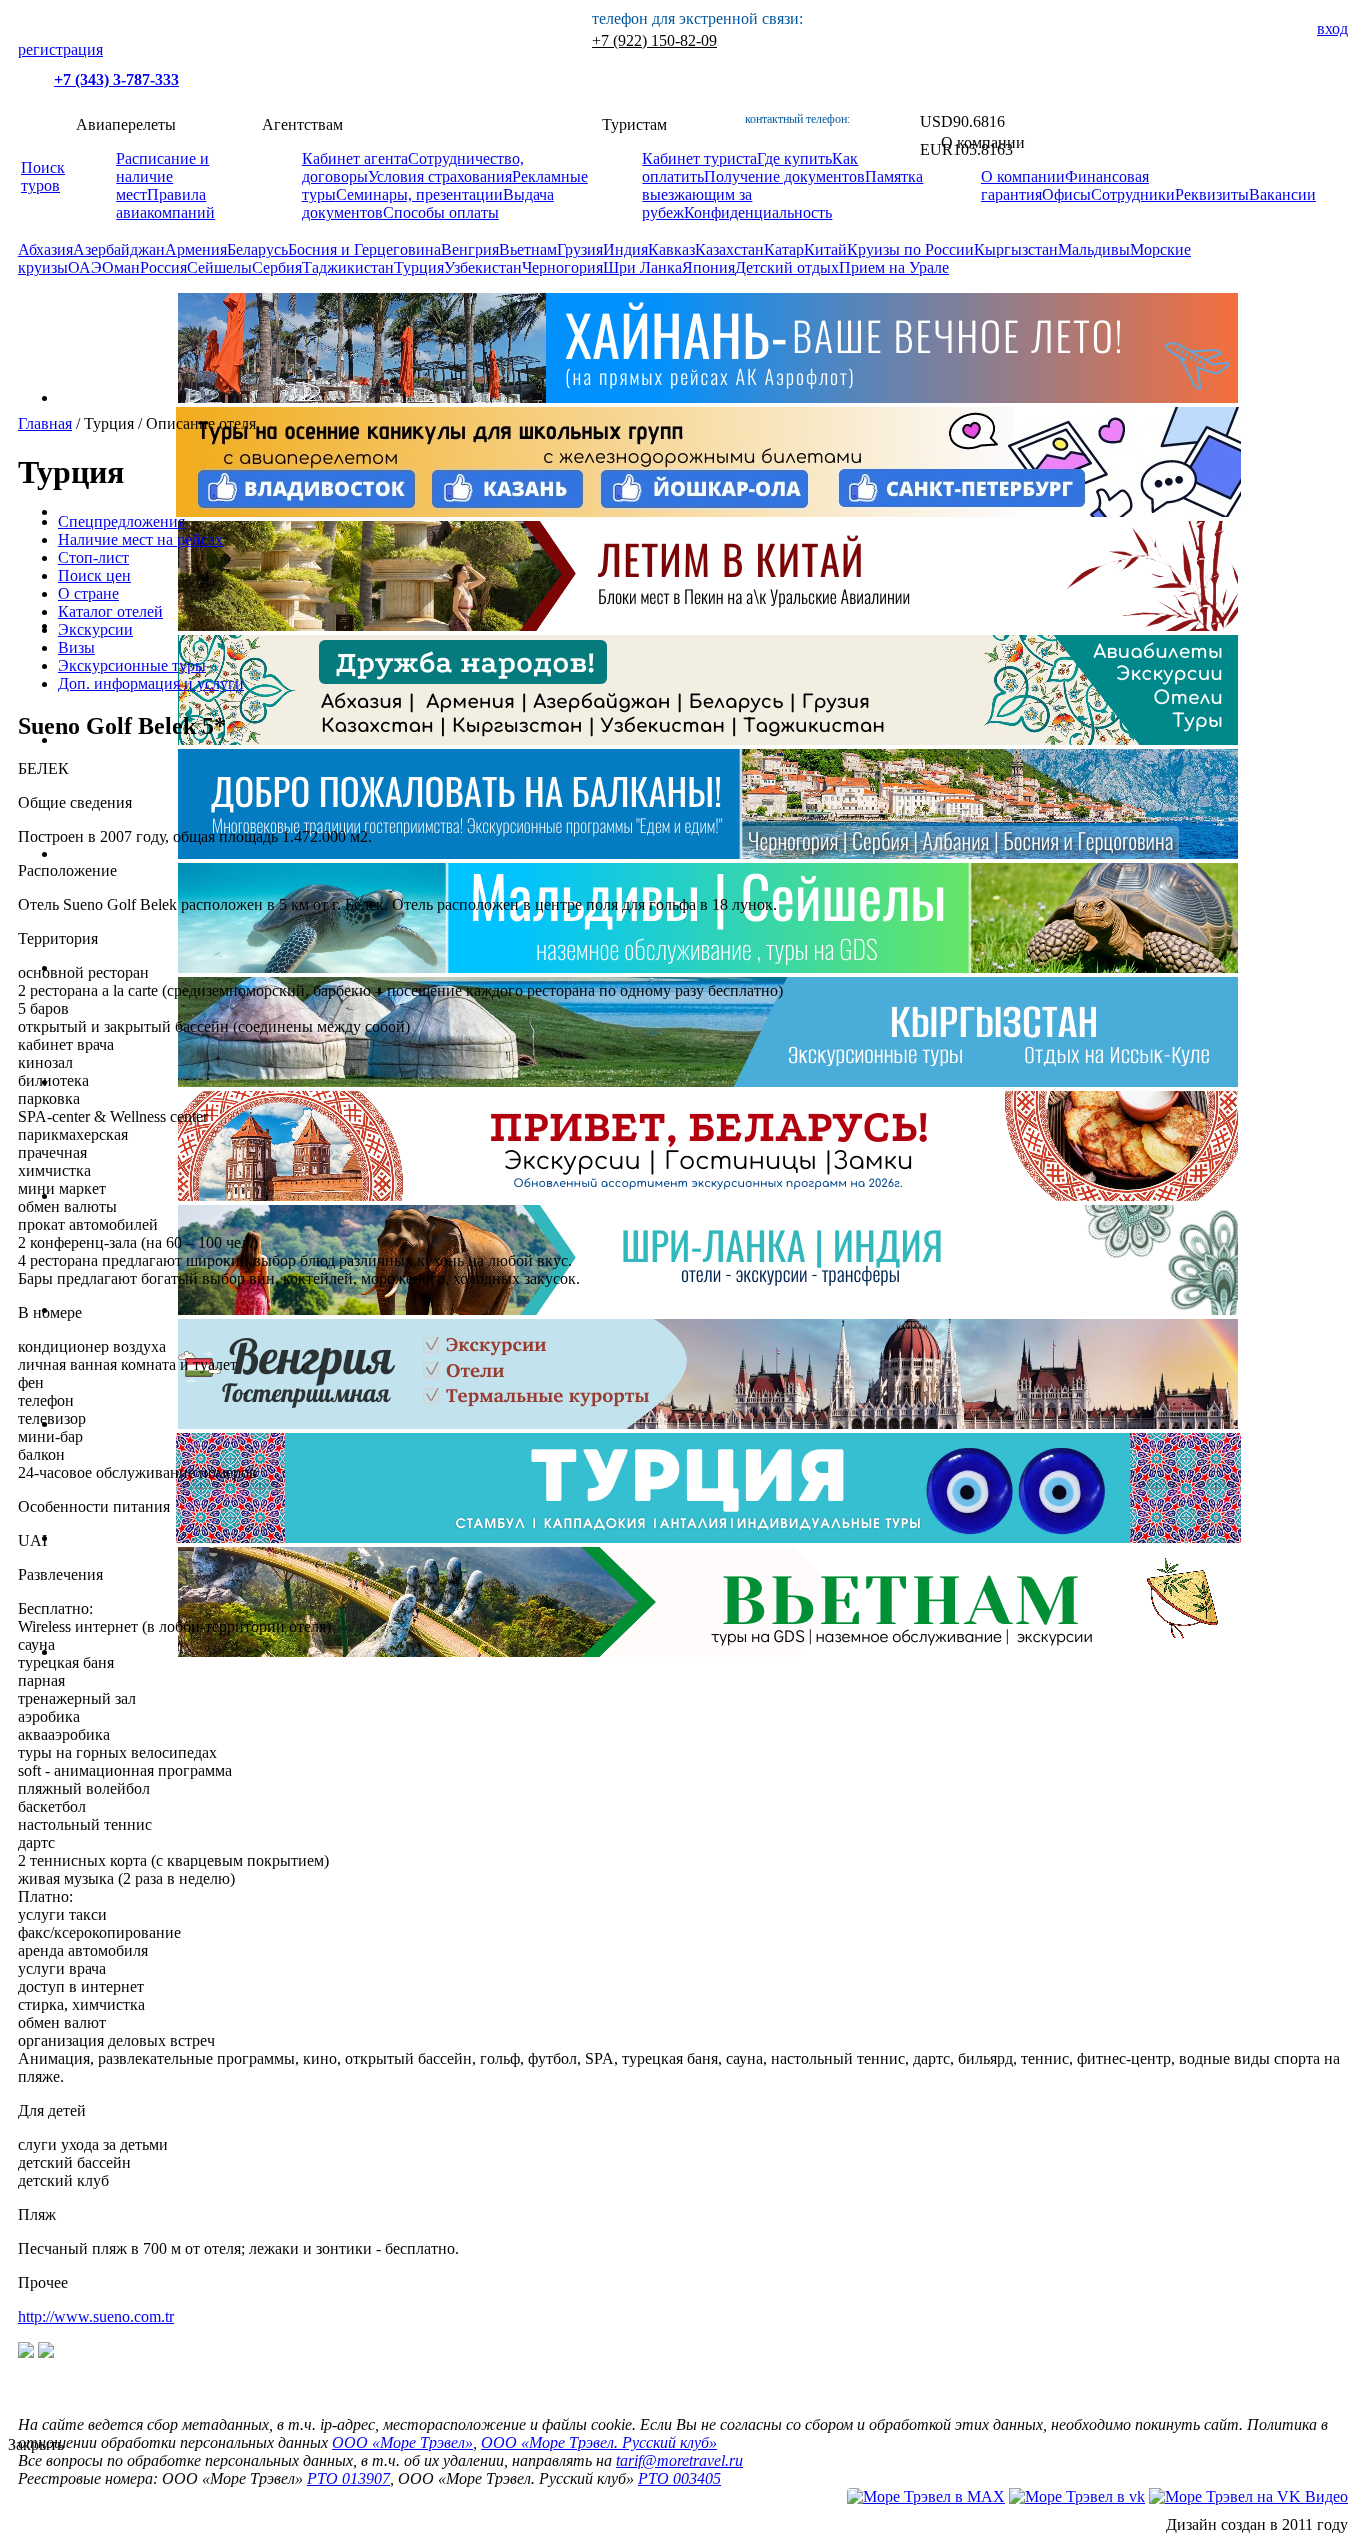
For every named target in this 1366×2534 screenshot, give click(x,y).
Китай (825, 249)
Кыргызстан (1016, 249)
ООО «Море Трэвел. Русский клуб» (599, 2442)
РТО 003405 (679, 2478)
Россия (163, 267)
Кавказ (671, 249)
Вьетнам (528, 249)
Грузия (580, 249)
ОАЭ (85, 267)
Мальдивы (1094, 249)
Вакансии (1282, 194)
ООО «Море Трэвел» (402, 2442)
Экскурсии (95, 629)
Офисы (1066, 194)
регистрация (60, 49)
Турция (419, 267)
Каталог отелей (110, 611)
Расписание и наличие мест (162, 176)
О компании (1023, 176)
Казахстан (729, 249)
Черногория (562, 267)
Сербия (277, 267)
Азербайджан (119, 249)
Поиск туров (43, 176)
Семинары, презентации (419, 194)
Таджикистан (348, 267)
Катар (784, 249)
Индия (625, 249)
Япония (708, 267)
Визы (76, 647)
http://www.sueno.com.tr (96, 2316)
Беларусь (257, 249)
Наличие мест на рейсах (140, 539)
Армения (196, 249)
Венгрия (470, 249)
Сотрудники (1133, 194)
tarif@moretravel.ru (679, 2460)
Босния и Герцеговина (364, 249)
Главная (45, 423)
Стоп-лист (93, 557)
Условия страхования (440, 176)
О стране (88, 593)
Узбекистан (483, 267)
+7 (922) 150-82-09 (654, 40)
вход (1332, 28)
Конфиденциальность (758, 212)
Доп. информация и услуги (151, 683)
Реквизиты (1212, 194)
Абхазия (45, 249)
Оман (121, 267)
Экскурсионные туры (132, 665)
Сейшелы (219, 267)
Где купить (794, 158)
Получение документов (784, 176)
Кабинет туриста (699, 158)
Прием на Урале (894, 267)
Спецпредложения (121, 521)
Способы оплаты (441, 212)
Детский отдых (787, 267)
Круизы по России (910, 249)
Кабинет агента (355, 158)
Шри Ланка (642, 267)
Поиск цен (94, 575)
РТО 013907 (348, 2478)
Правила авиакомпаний (165, 203)
